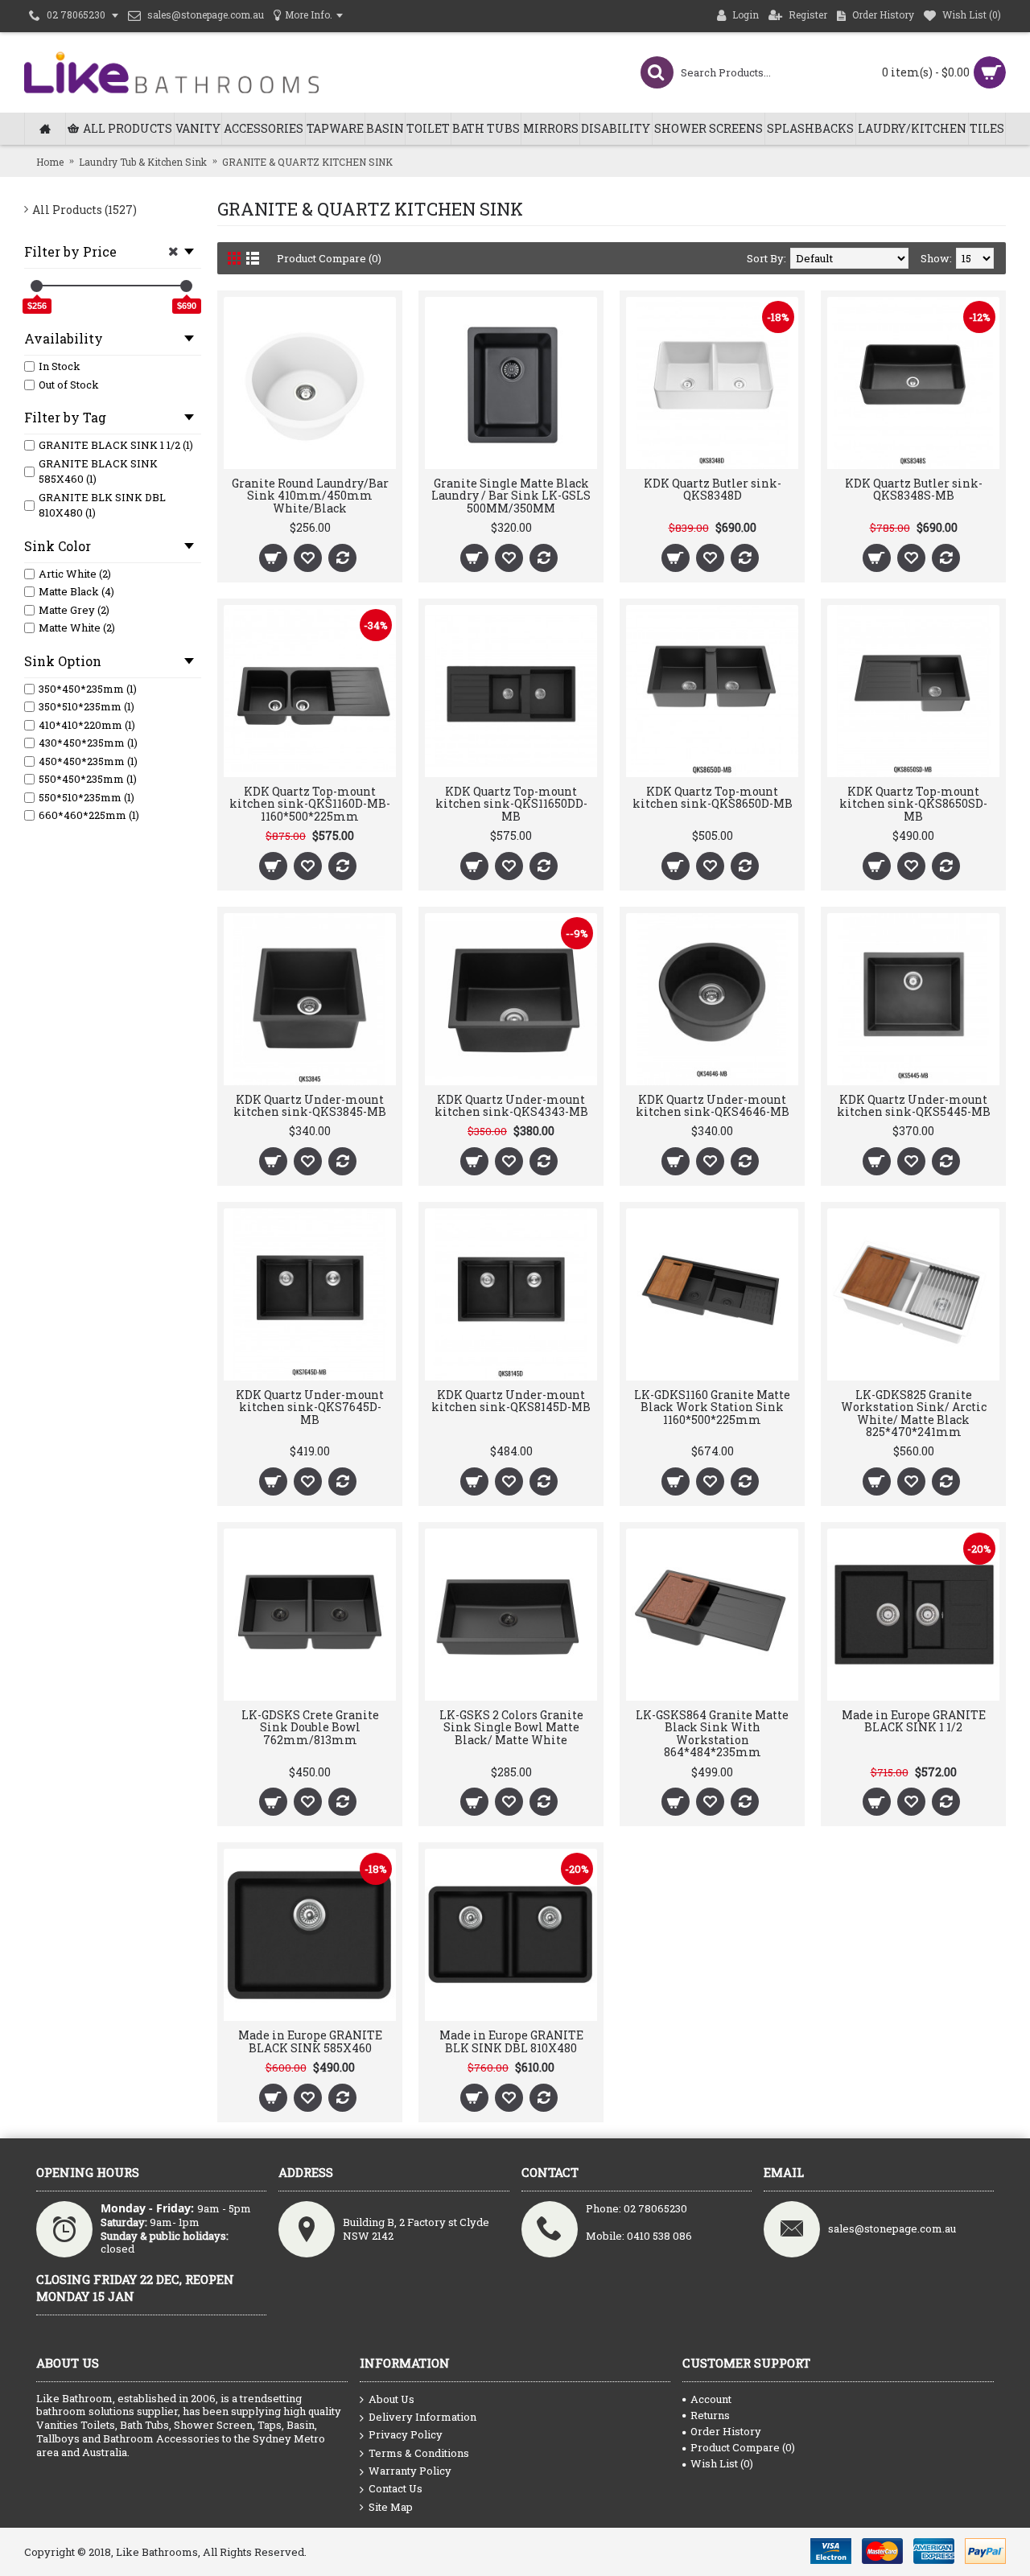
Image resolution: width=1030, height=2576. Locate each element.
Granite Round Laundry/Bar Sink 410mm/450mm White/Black (310, 496)
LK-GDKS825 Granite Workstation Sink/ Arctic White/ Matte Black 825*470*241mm (914, 1413)
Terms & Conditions (419, 2453)
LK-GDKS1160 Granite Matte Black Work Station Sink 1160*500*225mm (712, 1407)
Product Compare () (743, 2447)
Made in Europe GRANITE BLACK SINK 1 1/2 (914, 1721)
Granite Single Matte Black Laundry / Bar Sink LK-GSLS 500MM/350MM (511, 496)
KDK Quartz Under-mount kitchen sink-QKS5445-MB (914, 1105)
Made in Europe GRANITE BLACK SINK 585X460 (310, 2041)
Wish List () (722, 2463)
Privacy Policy (406, 2434)
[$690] (186, 286)
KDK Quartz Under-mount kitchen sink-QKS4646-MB (713, 1105)
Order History (726, 2431)
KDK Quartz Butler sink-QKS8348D (713, 489)
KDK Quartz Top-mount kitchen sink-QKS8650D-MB (713, 797)
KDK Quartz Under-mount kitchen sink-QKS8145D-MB (511, 1401)
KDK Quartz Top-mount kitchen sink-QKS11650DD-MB (511, 804)
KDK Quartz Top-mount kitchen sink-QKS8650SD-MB (913, 804)
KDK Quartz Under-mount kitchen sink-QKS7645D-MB (310, 1407)
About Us (391, 2399)
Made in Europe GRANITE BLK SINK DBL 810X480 (511, 2041)
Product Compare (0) (329, 258)
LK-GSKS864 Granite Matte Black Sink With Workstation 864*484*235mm (712, 1733)
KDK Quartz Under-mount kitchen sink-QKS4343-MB (511, 1105)
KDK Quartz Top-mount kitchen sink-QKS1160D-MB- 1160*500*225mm (310, 804)
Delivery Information (422, 2417)
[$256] (37, 286)
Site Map (391, 2507)
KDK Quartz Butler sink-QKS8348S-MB (914, 489)
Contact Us (396, 2488)
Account (711, 2399)
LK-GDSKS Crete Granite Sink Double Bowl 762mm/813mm (310, 1727)
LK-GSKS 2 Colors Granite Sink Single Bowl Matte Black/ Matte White (511, 1727)
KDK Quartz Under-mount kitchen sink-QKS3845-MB (310, 1105)
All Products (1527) (84, 210)
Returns (710, 2415)
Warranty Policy (410, 2471)
